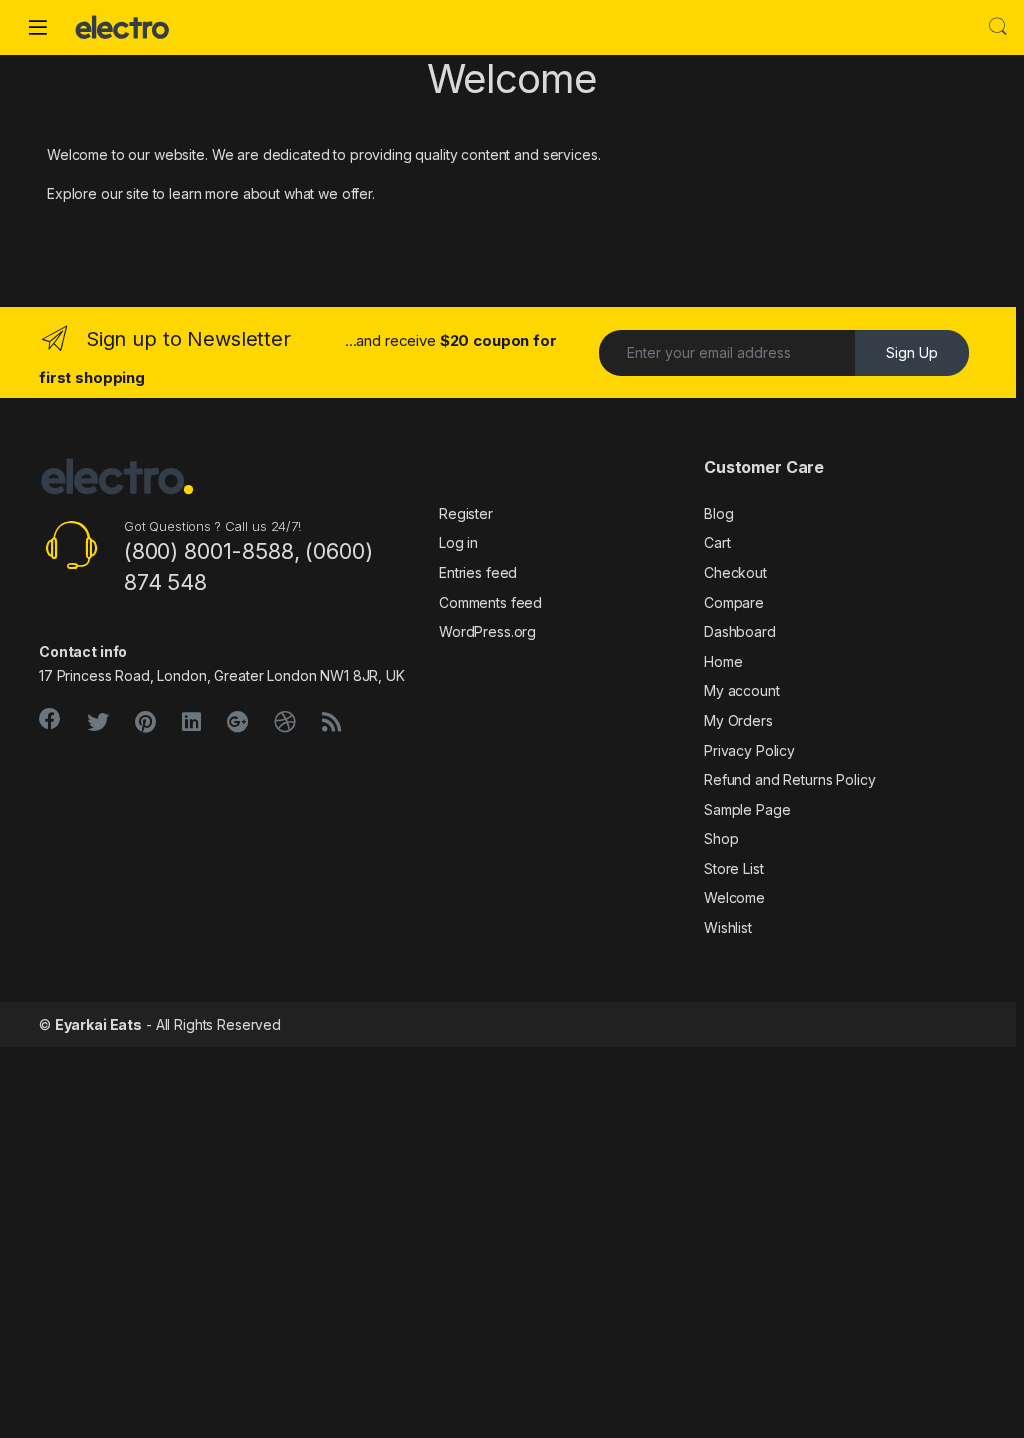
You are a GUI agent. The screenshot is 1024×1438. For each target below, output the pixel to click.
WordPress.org (487, 631)
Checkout (735, 572)
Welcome (734, 897)
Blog (718, 513)
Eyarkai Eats (98, 1024)
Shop (721, 838)
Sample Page (747, 809)
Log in (458, 542)
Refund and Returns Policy (790, 779)
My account (742, 690)
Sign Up (912, 352)
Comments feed (490, 602)
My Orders (738, 720)
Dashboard (740, 631)
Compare (734, 602)
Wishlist (728, 927)
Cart (717, 542)
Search (998, 27)
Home (723, 661)
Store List (734, 868)
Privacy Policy (749, 750)
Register (466, 513)
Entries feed (478, 572)
